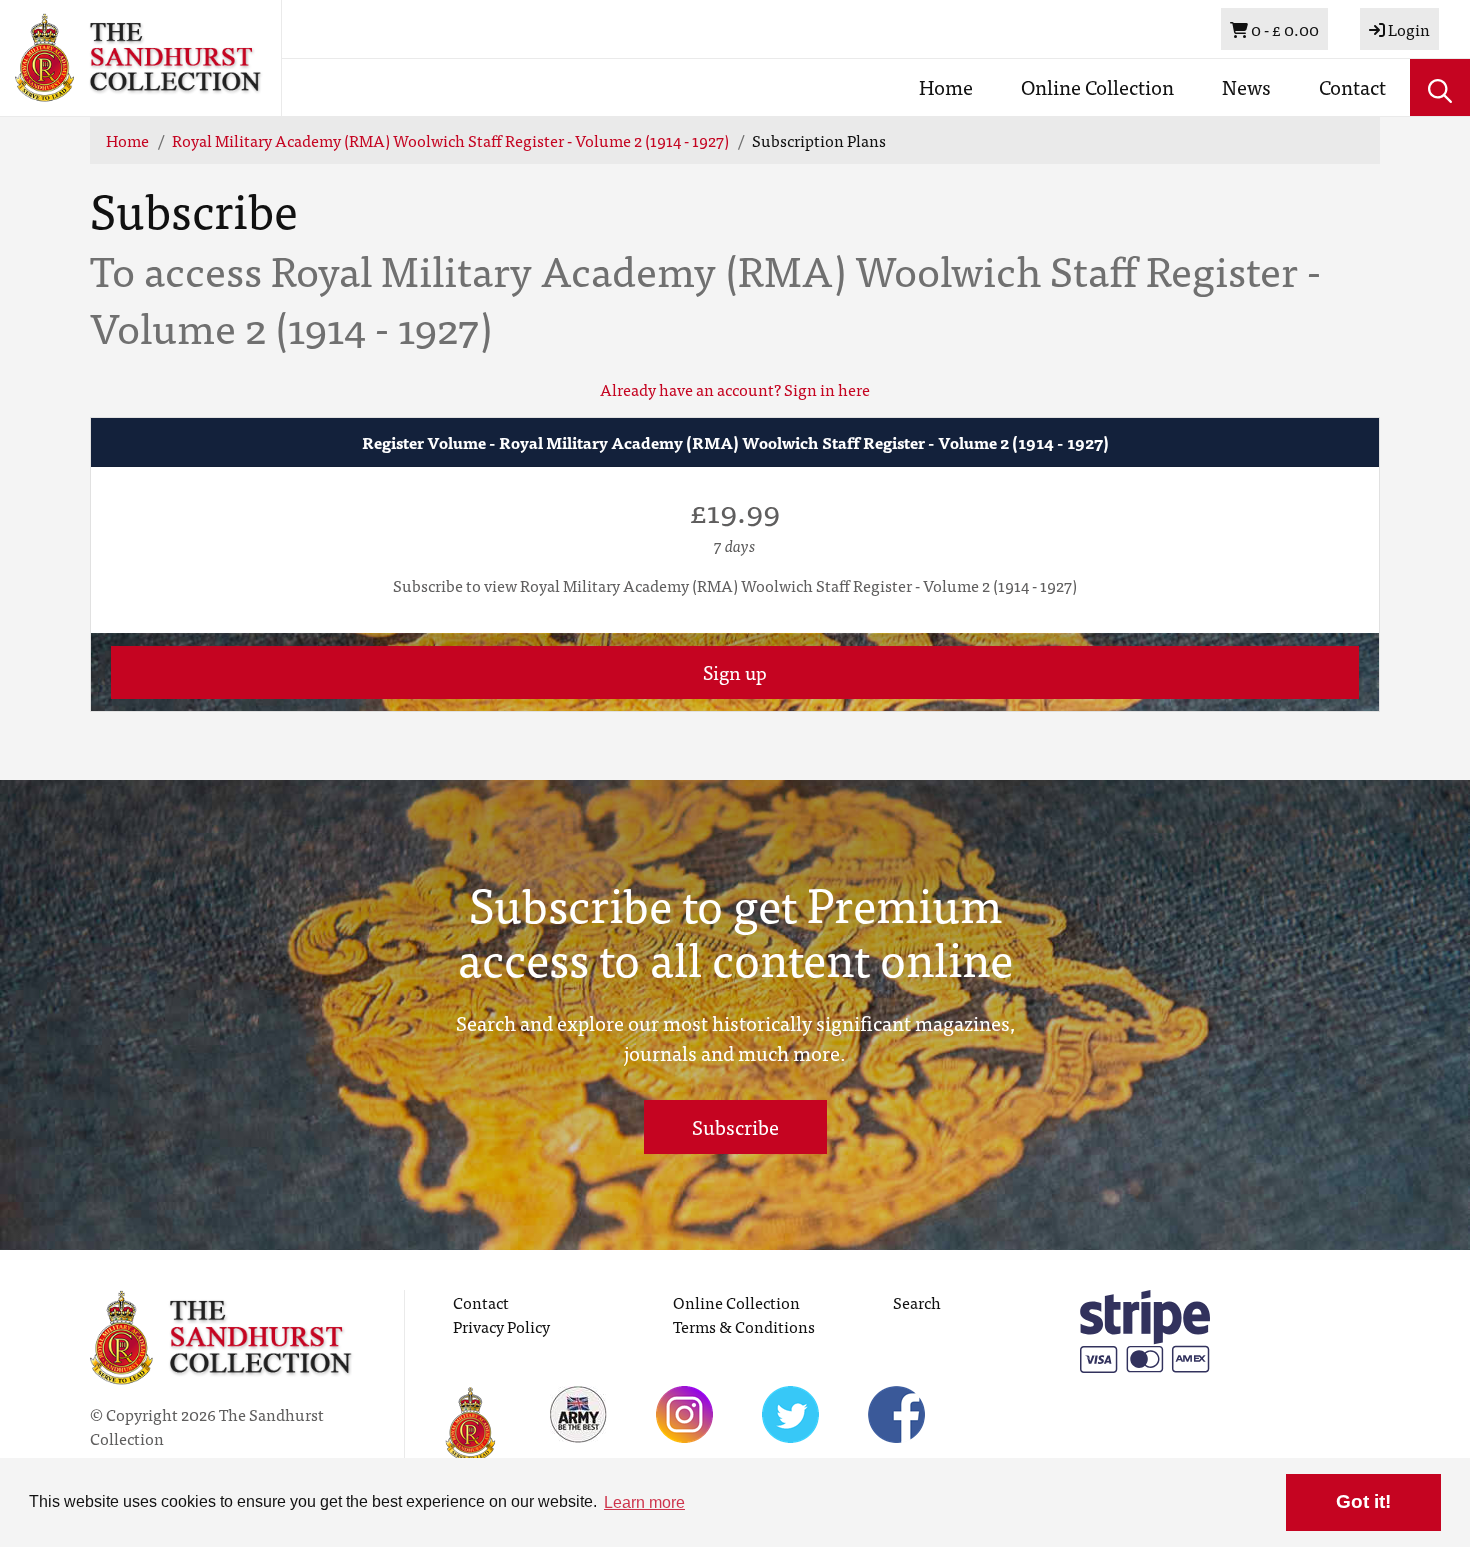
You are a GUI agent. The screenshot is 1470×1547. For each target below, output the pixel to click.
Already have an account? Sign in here (735, 389)
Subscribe (735, 1126)
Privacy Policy (501, 1326)
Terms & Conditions (744, 1326)
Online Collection (1097, 86)
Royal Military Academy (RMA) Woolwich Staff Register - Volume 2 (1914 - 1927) (450, 140)
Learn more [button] (644, 1502)
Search (917, 1302)
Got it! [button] (1363, 1501)
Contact (1352, 86)
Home (946, 86)
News (1246, 86)
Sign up (735, 671)
